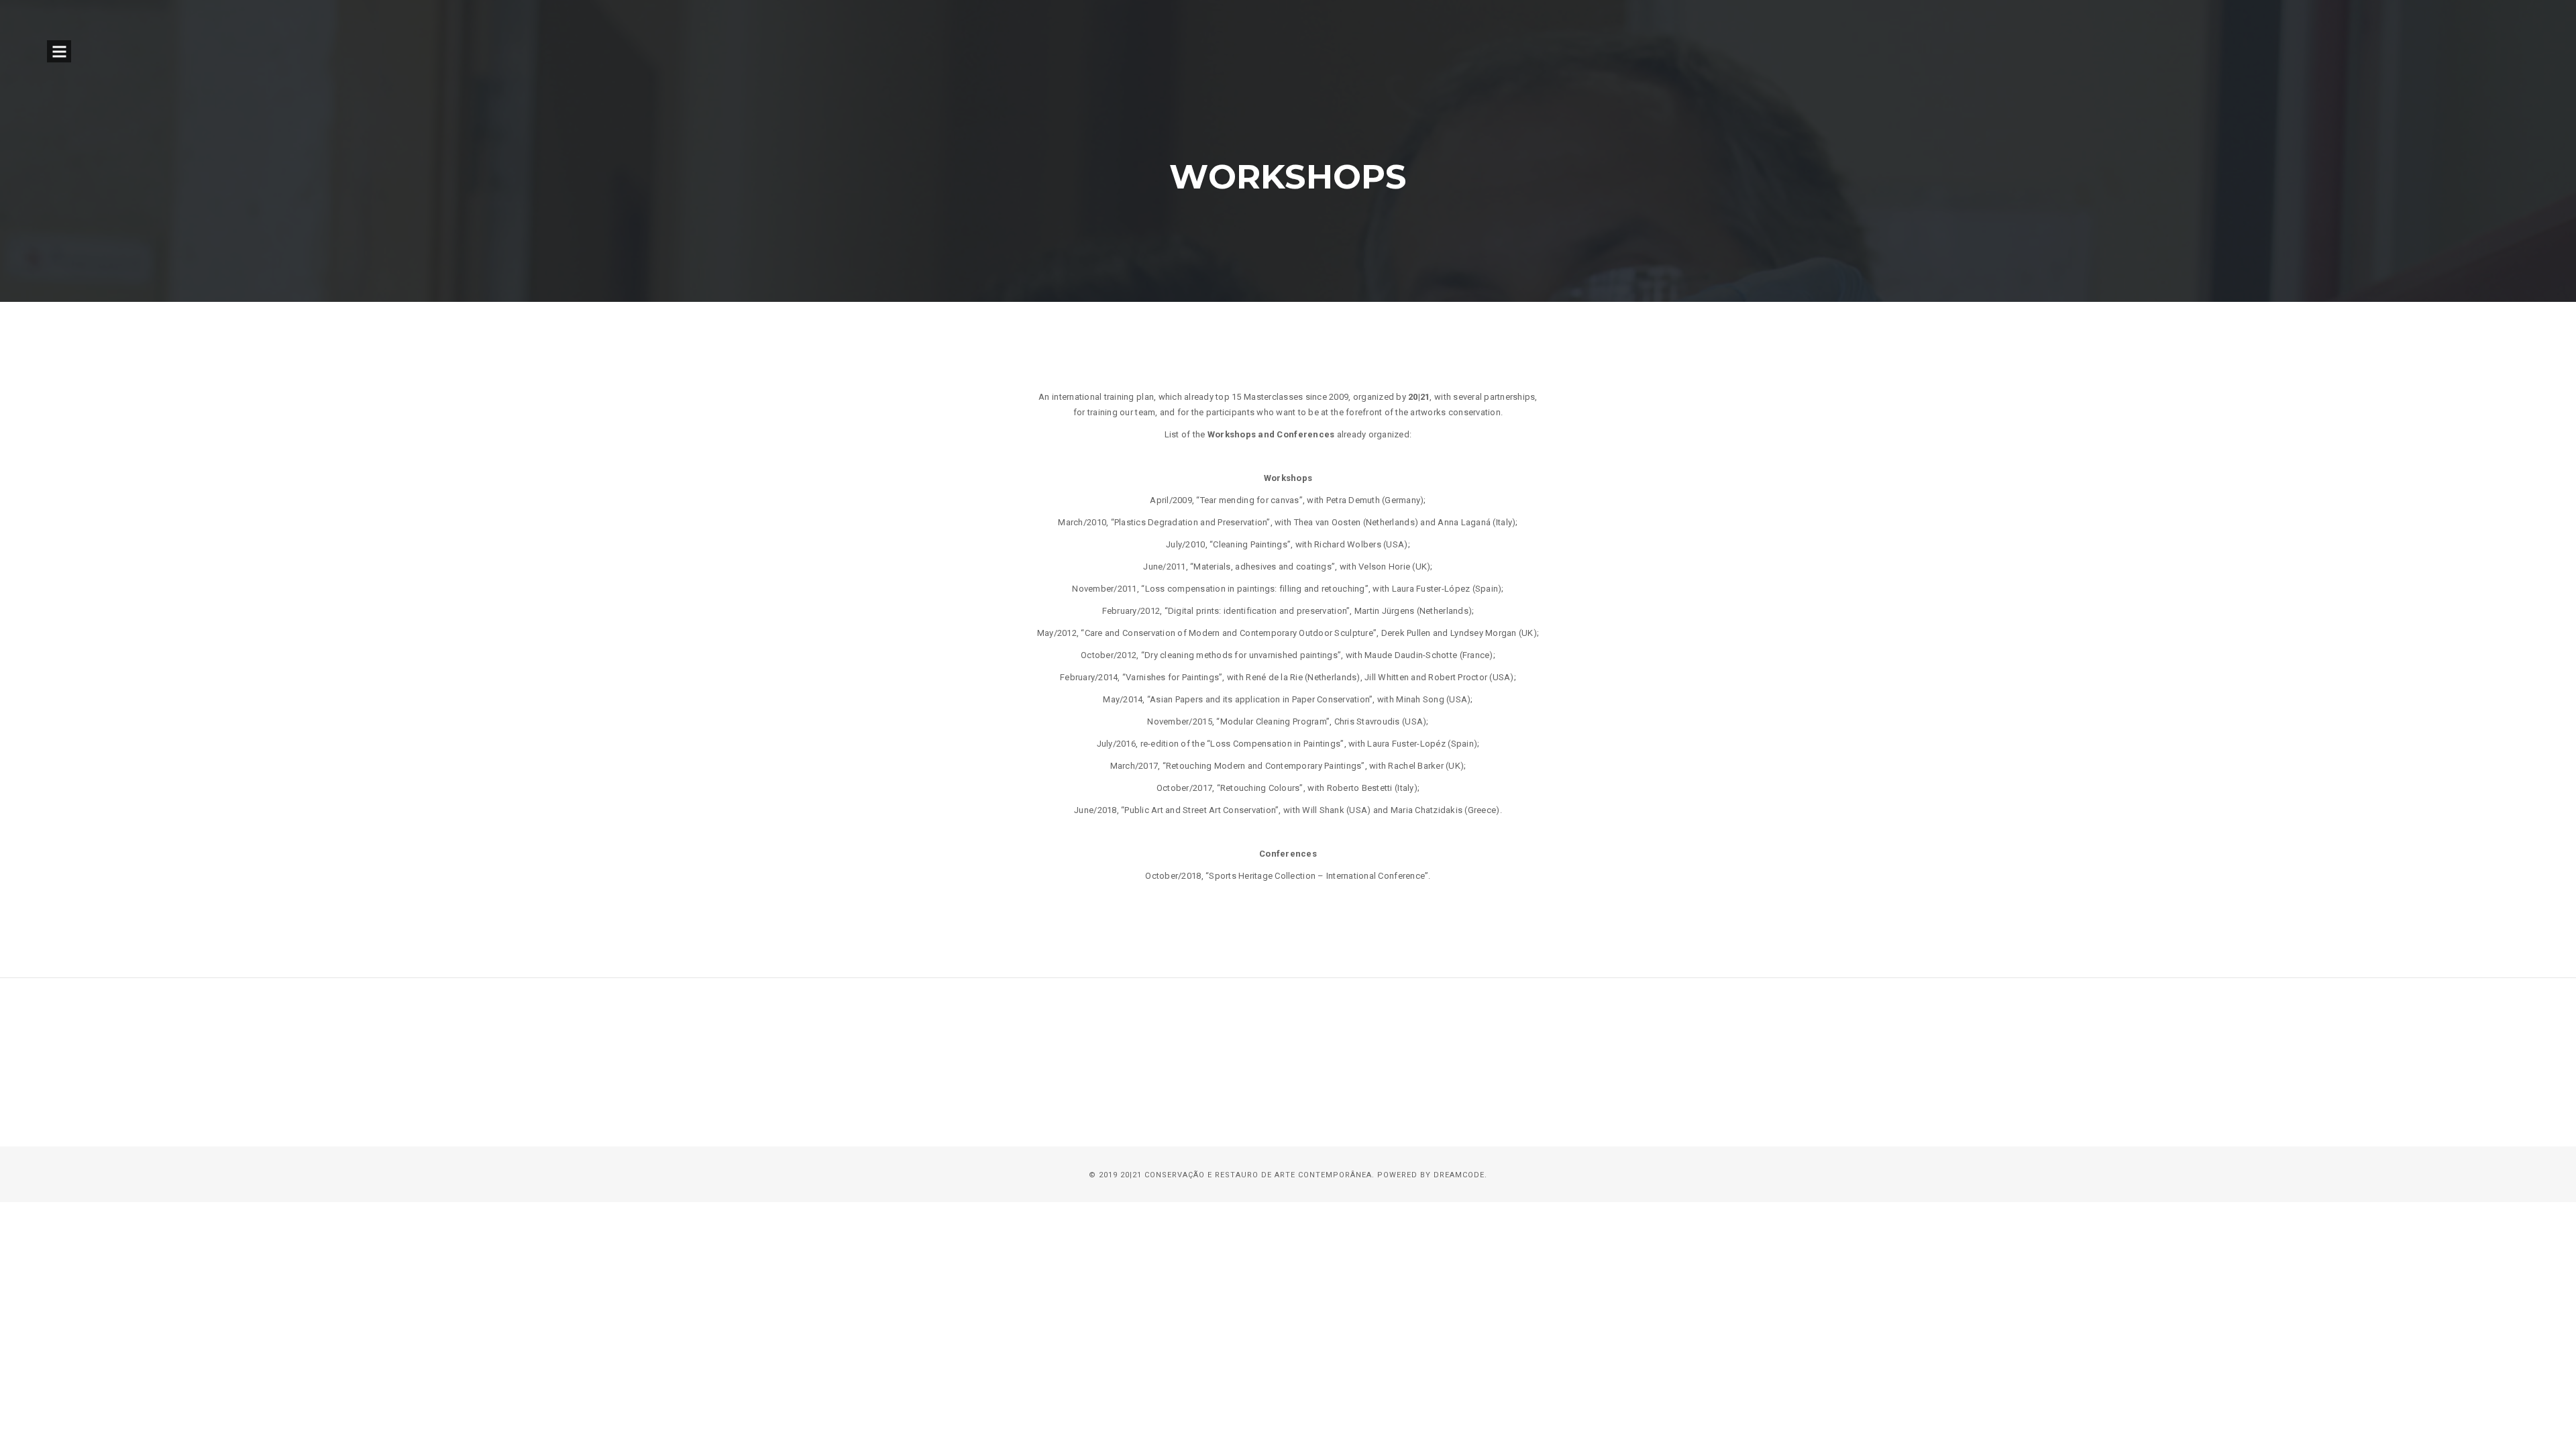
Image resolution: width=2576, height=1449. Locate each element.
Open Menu (59, 51)
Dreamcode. (1460, 1175)
